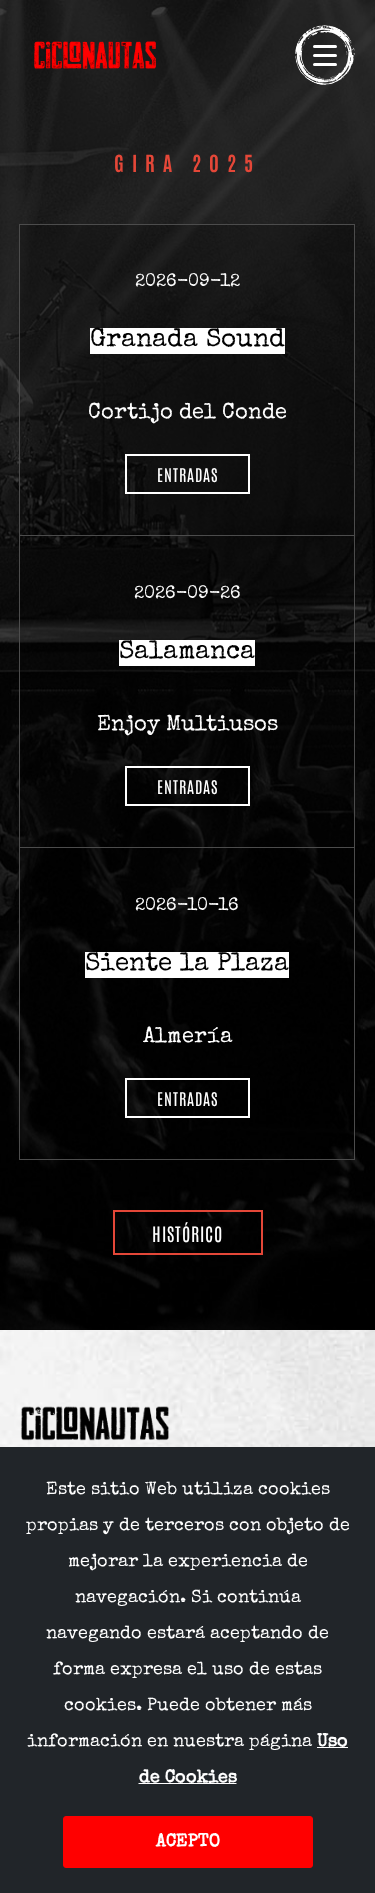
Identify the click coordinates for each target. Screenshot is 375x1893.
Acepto (188, 1842)
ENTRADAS (187, 474)
